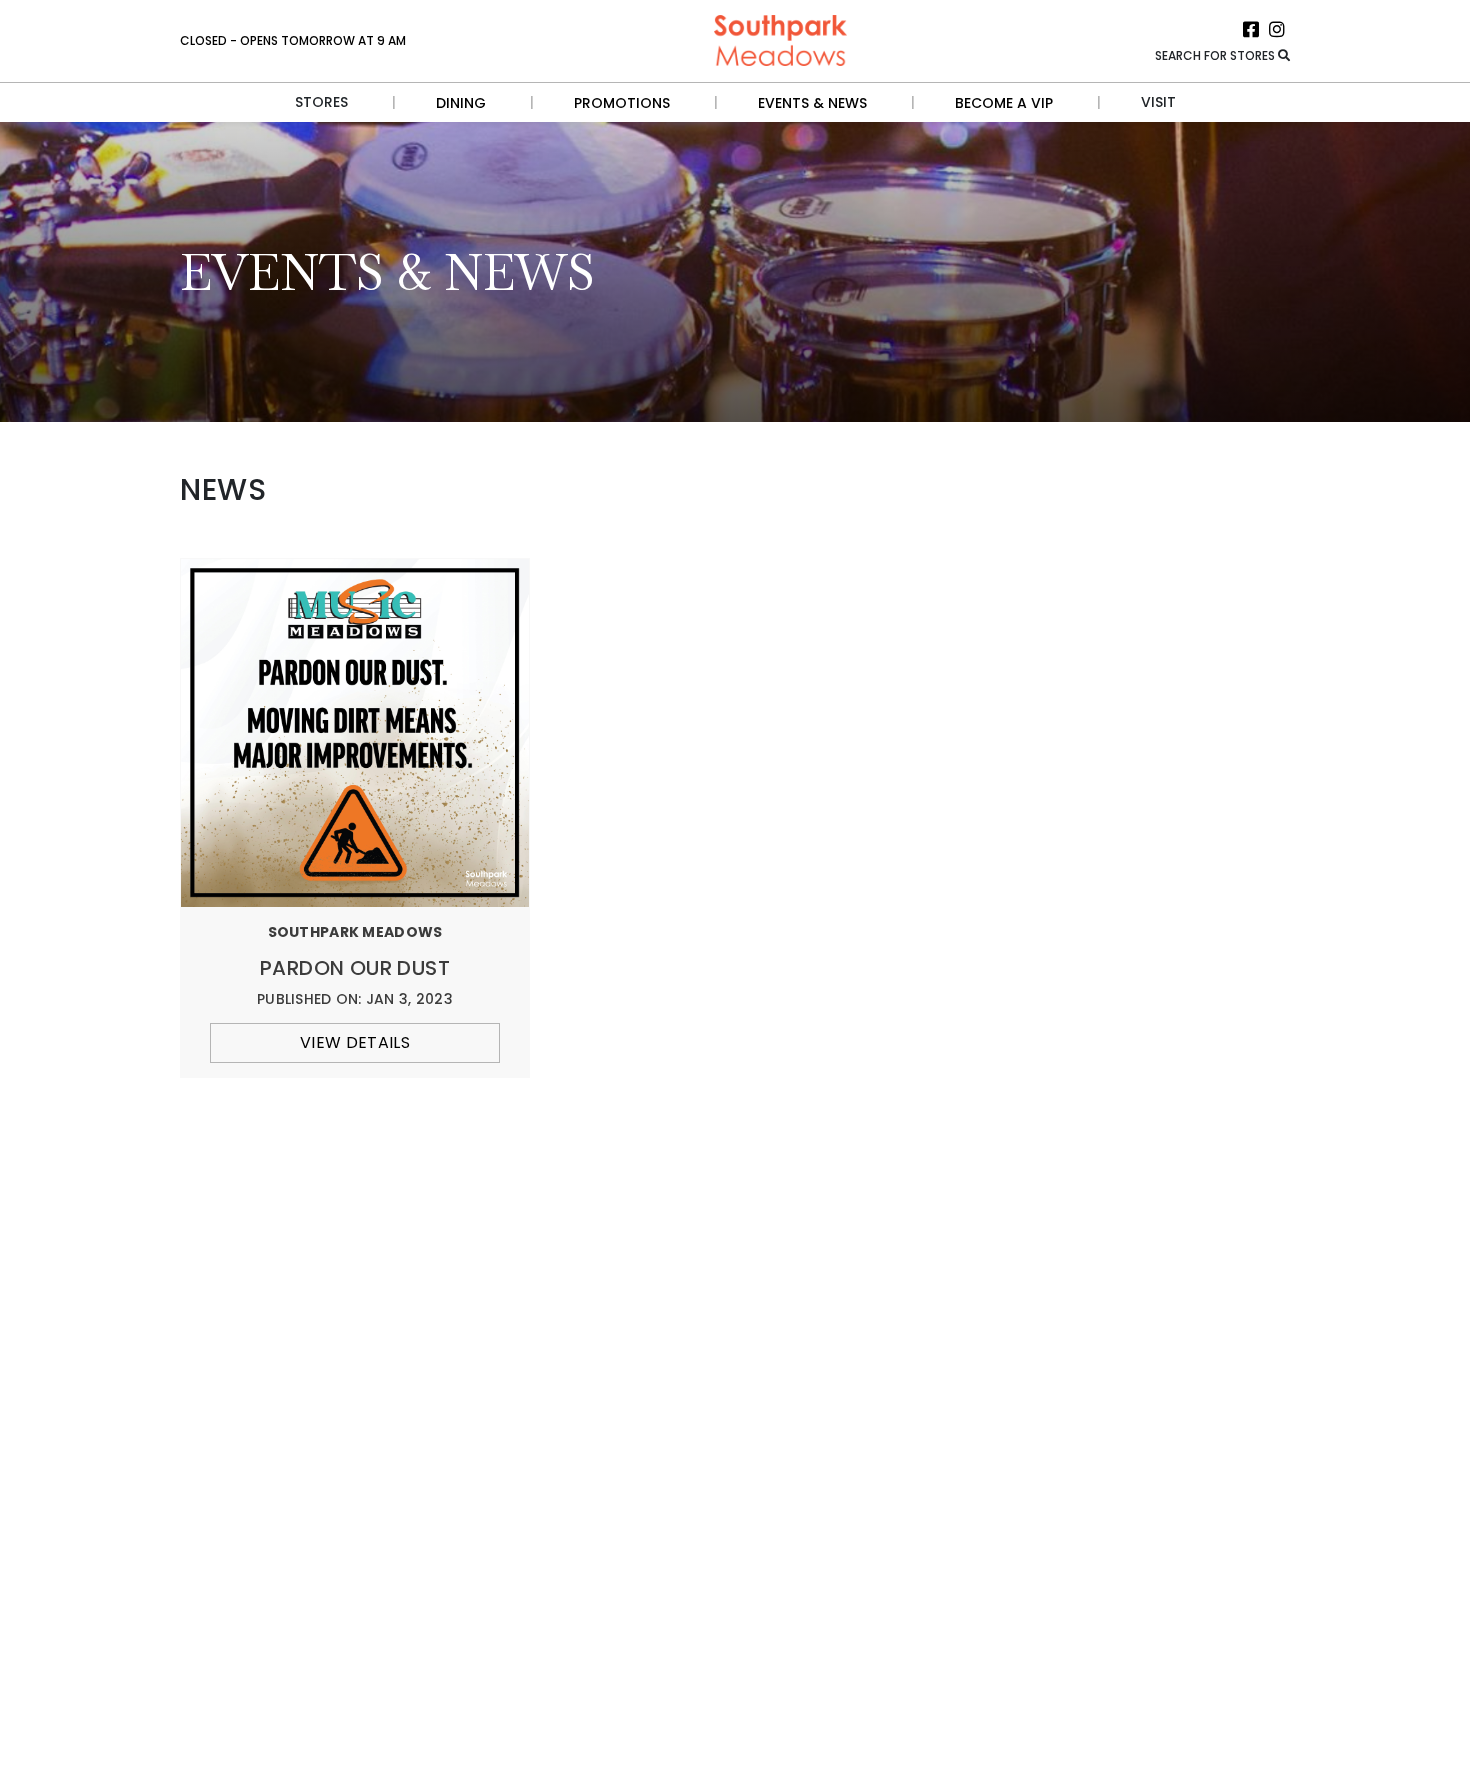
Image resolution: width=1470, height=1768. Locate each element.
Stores (321, 102)
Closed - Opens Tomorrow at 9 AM (293, 40)
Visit (1158, 102)
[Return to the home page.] (780, 39)
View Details (355, 1042)
